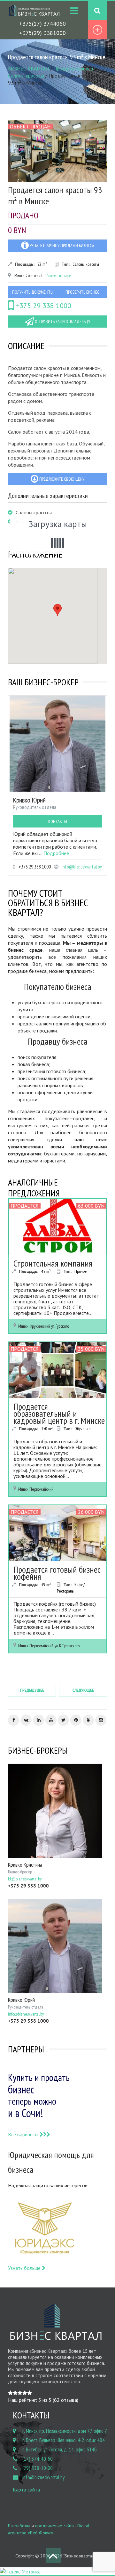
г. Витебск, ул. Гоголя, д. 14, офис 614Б (60, 2450)
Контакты (58, 821)
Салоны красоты (26, 76)
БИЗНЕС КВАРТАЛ (28, 69)
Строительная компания (53, 1263)
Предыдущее (32, 1690)
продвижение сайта (54, 2526)
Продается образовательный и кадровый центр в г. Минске (59, 1413)
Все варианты (24, 2134)
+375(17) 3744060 (42, 24)
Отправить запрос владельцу (62, 322)
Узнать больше (25, 2268)
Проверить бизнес (82, 292)
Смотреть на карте (59, 276)
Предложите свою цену (61, 479)
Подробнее (56, 853)
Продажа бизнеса (73, 69)
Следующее (83, 1690)
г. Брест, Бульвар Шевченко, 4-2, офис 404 (64, 2440)
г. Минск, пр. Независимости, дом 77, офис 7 (65, 2431)
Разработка (19, 2526)
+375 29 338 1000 (43, 306)
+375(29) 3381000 (42, 33)
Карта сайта (26, 2490)
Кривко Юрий (29, 800)
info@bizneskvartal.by (82, 867)
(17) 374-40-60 (38, 2459)
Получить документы (33, 292)
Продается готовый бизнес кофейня (57, 1573)
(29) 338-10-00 (38, 2468)
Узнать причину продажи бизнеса (61, 246)
